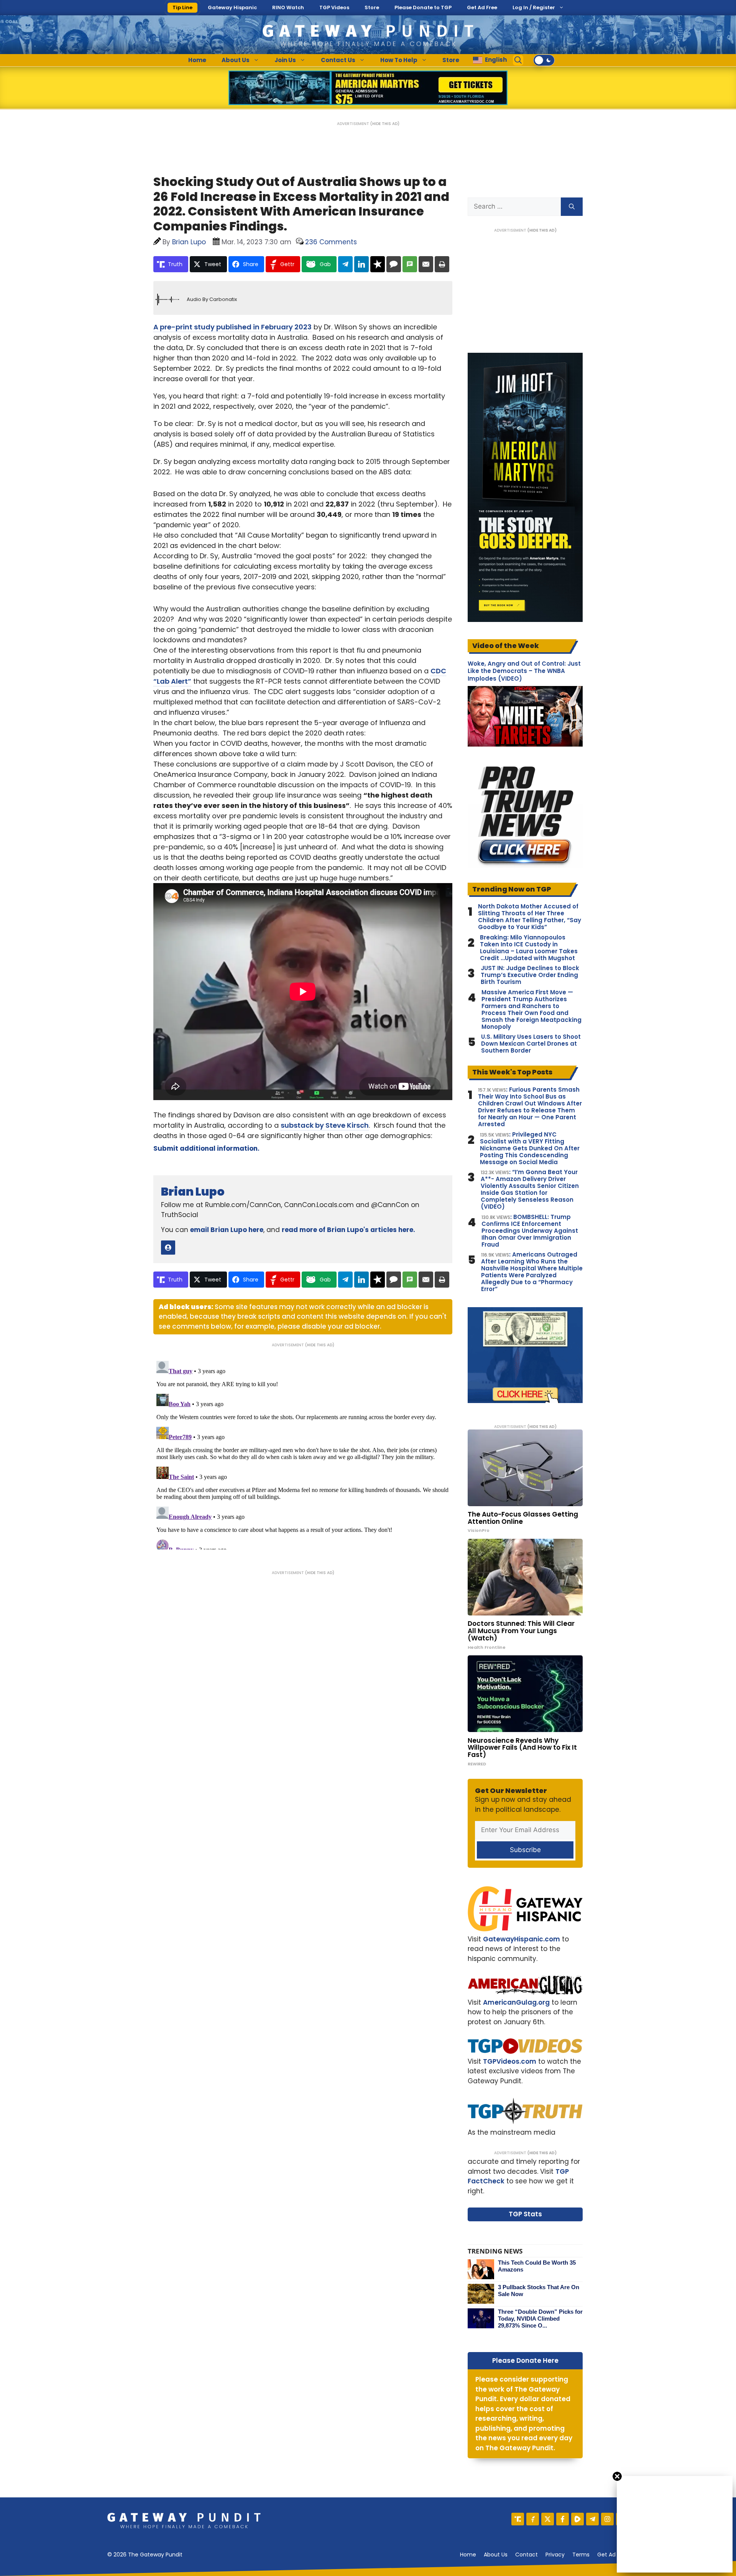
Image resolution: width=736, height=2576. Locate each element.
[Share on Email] (426, 264)
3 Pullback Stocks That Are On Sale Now (539, 2291)
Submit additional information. (206, 1148)
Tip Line (182, 7)
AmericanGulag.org (516, 2002)
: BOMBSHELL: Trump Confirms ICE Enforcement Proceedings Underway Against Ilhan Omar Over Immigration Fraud (530, 1231)
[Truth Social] (518, 2519)
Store (372, 7)
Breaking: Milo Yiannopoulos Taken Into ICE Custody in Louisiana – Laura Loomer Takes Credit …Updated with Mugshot (529, 948)
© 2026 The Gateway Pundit (145, 2555)
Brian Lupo (193, 1192)
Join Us (285, 60)
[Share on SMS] (410, 264)
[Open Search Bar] (518, 60)
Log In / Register (534, 7)
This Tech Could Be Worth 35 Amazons (537, 2266)
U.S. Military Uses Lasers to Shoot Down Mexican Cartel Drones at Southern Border (531, 1044)
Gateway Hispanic (232, 7)
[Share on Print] (442, 264)
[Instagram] (607, 2519)
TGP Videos (334, 7)
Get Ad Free (482, 7)
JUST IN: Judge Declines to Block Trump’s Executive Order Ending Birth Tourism (530, 975)
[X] (548, 2519)
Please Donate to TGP (423, 7)
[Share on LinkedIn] (361, 264)
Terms (581, 2555)
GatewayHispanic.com (522, 1939)
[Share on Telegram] (345, 264)
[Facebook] (563, 2519)
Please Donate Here (525, 2361)
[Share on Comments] (394, 264)
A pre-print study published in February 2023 (232, 327)
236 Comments (331, 242)
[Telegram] (592, 2519)
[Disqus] (303, 1454)
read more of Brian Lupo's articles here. (348, 1230)
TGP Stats (525, 2214)
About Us (236, 60)
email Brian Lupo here (227, 1230)
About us (496, 2555)
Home (197, 60)
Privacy (555, 2555)
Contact (527, 2555)
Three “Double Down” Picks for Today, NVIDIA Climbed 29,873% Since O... (540, 2319)
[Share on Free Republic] (378, 264)
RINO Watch (288, 7)
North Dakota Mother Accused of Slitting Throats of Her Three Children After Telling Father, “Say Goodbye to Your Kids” (530, 917)
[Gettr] (533, 2519)
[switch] (544, 60)
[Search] (572, 207)
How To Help (399, 60)
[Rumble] (577, 2519)
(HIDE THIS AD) (385, 124)
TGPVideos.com (510, 2061)
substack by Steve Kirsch (325, 1125)
